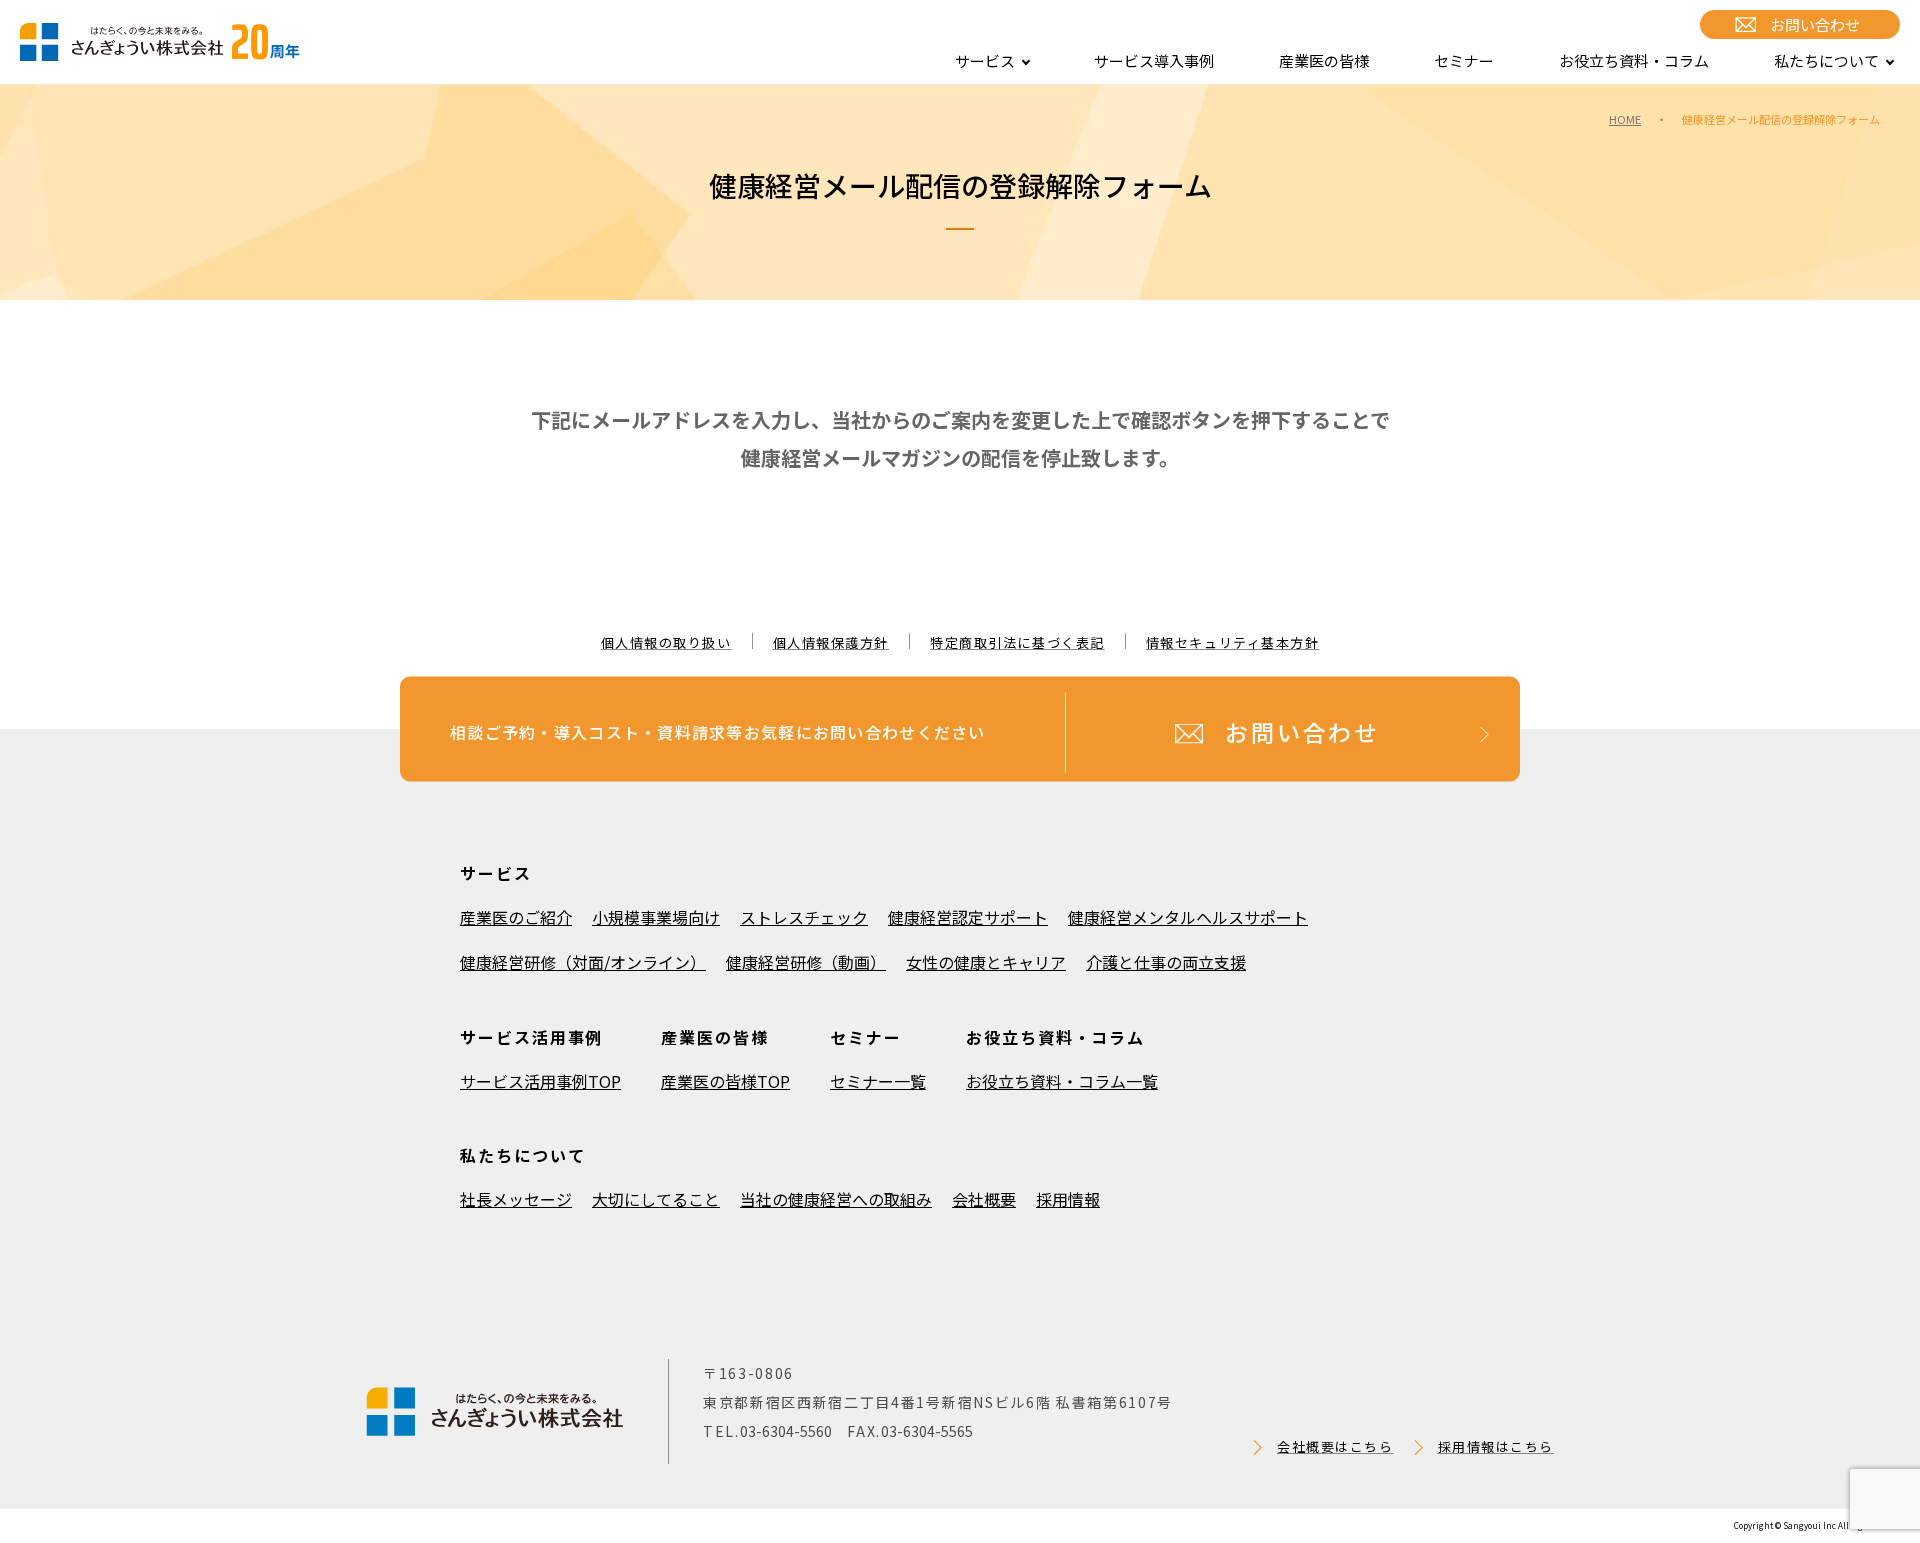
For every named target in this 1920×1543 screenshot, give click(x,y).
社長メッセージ (516, 1199)
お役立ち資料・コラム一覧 (1062, 1081)
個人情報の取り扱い (666, 642)
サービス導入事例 (1154, 60)
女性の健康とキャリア (986, 962)
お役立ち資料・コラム (1634, 60)
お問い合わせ (1815, 24)
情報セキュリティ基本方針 (1233, 642)
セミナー (1464, 60)
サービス (985, 60)
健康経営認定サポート (968, 917)
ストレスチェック (804, 917)
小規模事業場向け (656, 917)
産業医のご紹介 (516, 917)
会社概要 (984, 1199)
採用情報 (1068, 1199)
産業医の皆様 (1324, 60)
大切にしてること (656, 1199)
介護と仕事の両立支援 (1166, 962)
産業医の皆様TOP (725, 1081)
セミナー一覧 (878, 1081)
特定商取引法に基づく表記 (1017, 642)
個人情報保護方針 (831, 642)
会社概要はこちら (1335, 1446)
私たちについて (1826, 60)
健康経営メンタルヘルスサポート (1188, 917)
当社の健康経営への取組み (836, 1199)
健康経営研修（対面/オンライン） (583, 962)
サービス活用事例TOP (540, 1081)
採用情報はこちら (1496, 1446)
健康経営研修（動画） (806, 962)
